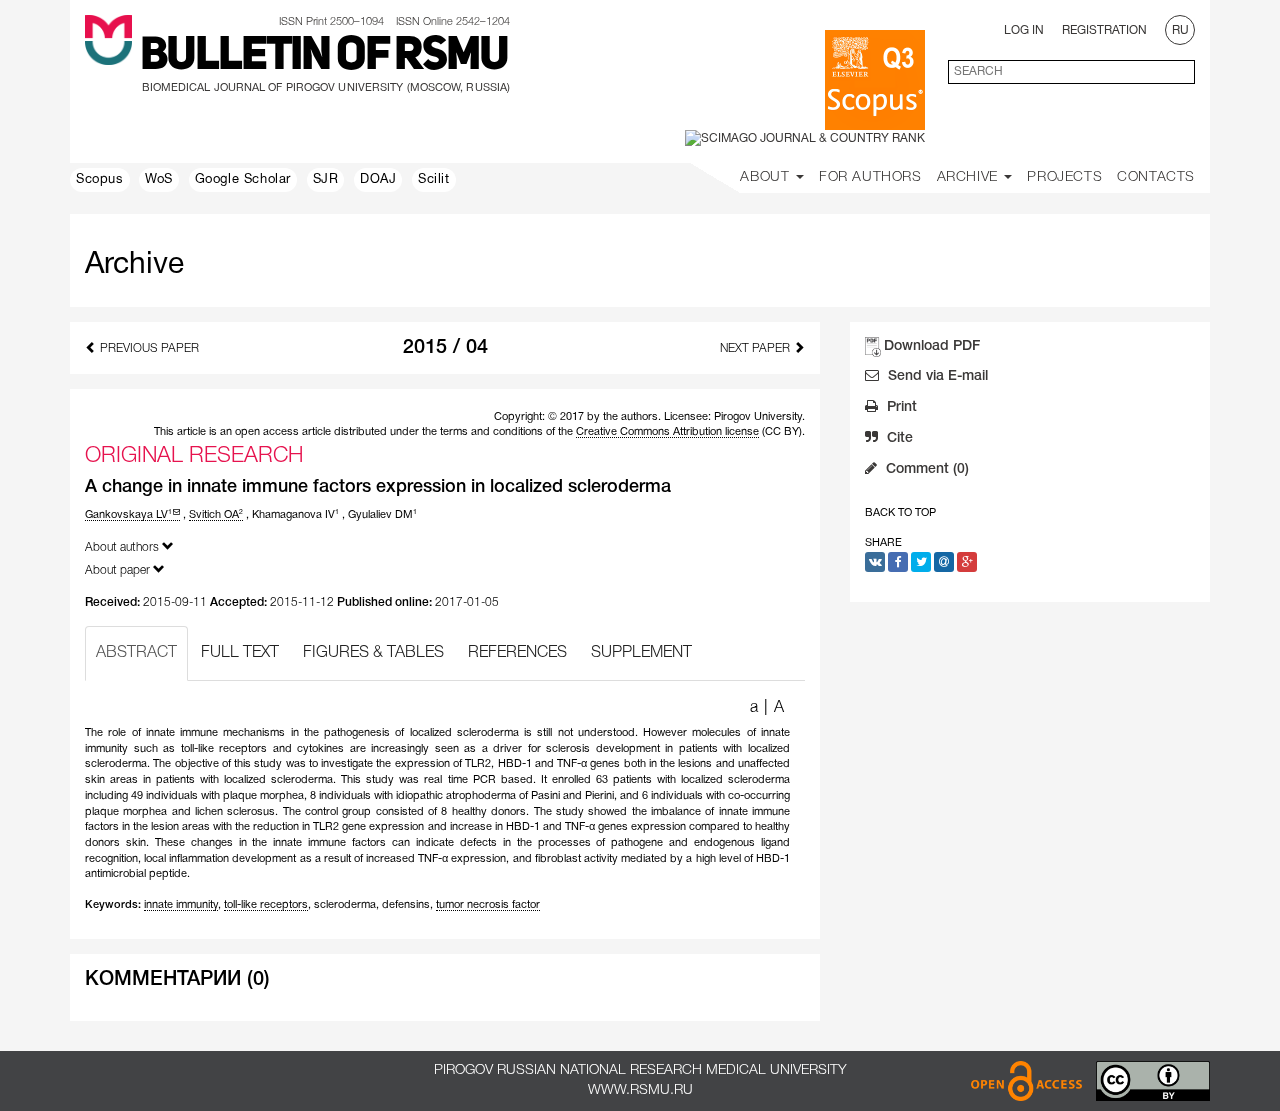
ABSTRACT (136, 653)
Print (900, 407)
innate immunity (181, 905)
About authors (123, 547)
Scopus (100, 180)
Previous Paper (148, 348)
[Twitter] (921, 562)
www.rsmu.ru (640, 1090)
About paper (119, 570)
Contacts (1156, 177)
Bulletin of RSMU (324, 57)
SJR (326, 180)
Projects (1064, 177)
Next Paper (756, 348)
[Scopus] (875, 80)
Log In (1024, 30)
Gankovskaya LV (128, 515)
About (767, 177)
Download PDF (932, 346)
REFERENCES (517, 653)
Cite (898, 438)
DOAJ (378, 180)
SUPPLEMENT (641, 653)
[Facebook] (898, 562)
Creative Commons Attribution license (667, 432)
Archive (970, 177)
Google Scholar (243, 180)
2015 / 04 (445, 348)
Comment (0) (925, 469)
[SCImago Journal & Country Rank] (805, 138)
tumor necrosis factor (488, 905)
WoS (159, 180)
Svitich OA (216, 515)
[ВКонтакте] (875, 562)
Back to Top (900, 513)
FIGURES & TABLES (373, 653)
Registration (1104, 30)
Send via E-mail (936, 376)
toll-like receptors (266, 905)
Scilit (434, 180)
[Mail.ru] (944, 562)
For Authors (870, 177)
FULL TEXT (240, 653)
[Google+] (967, 562)
